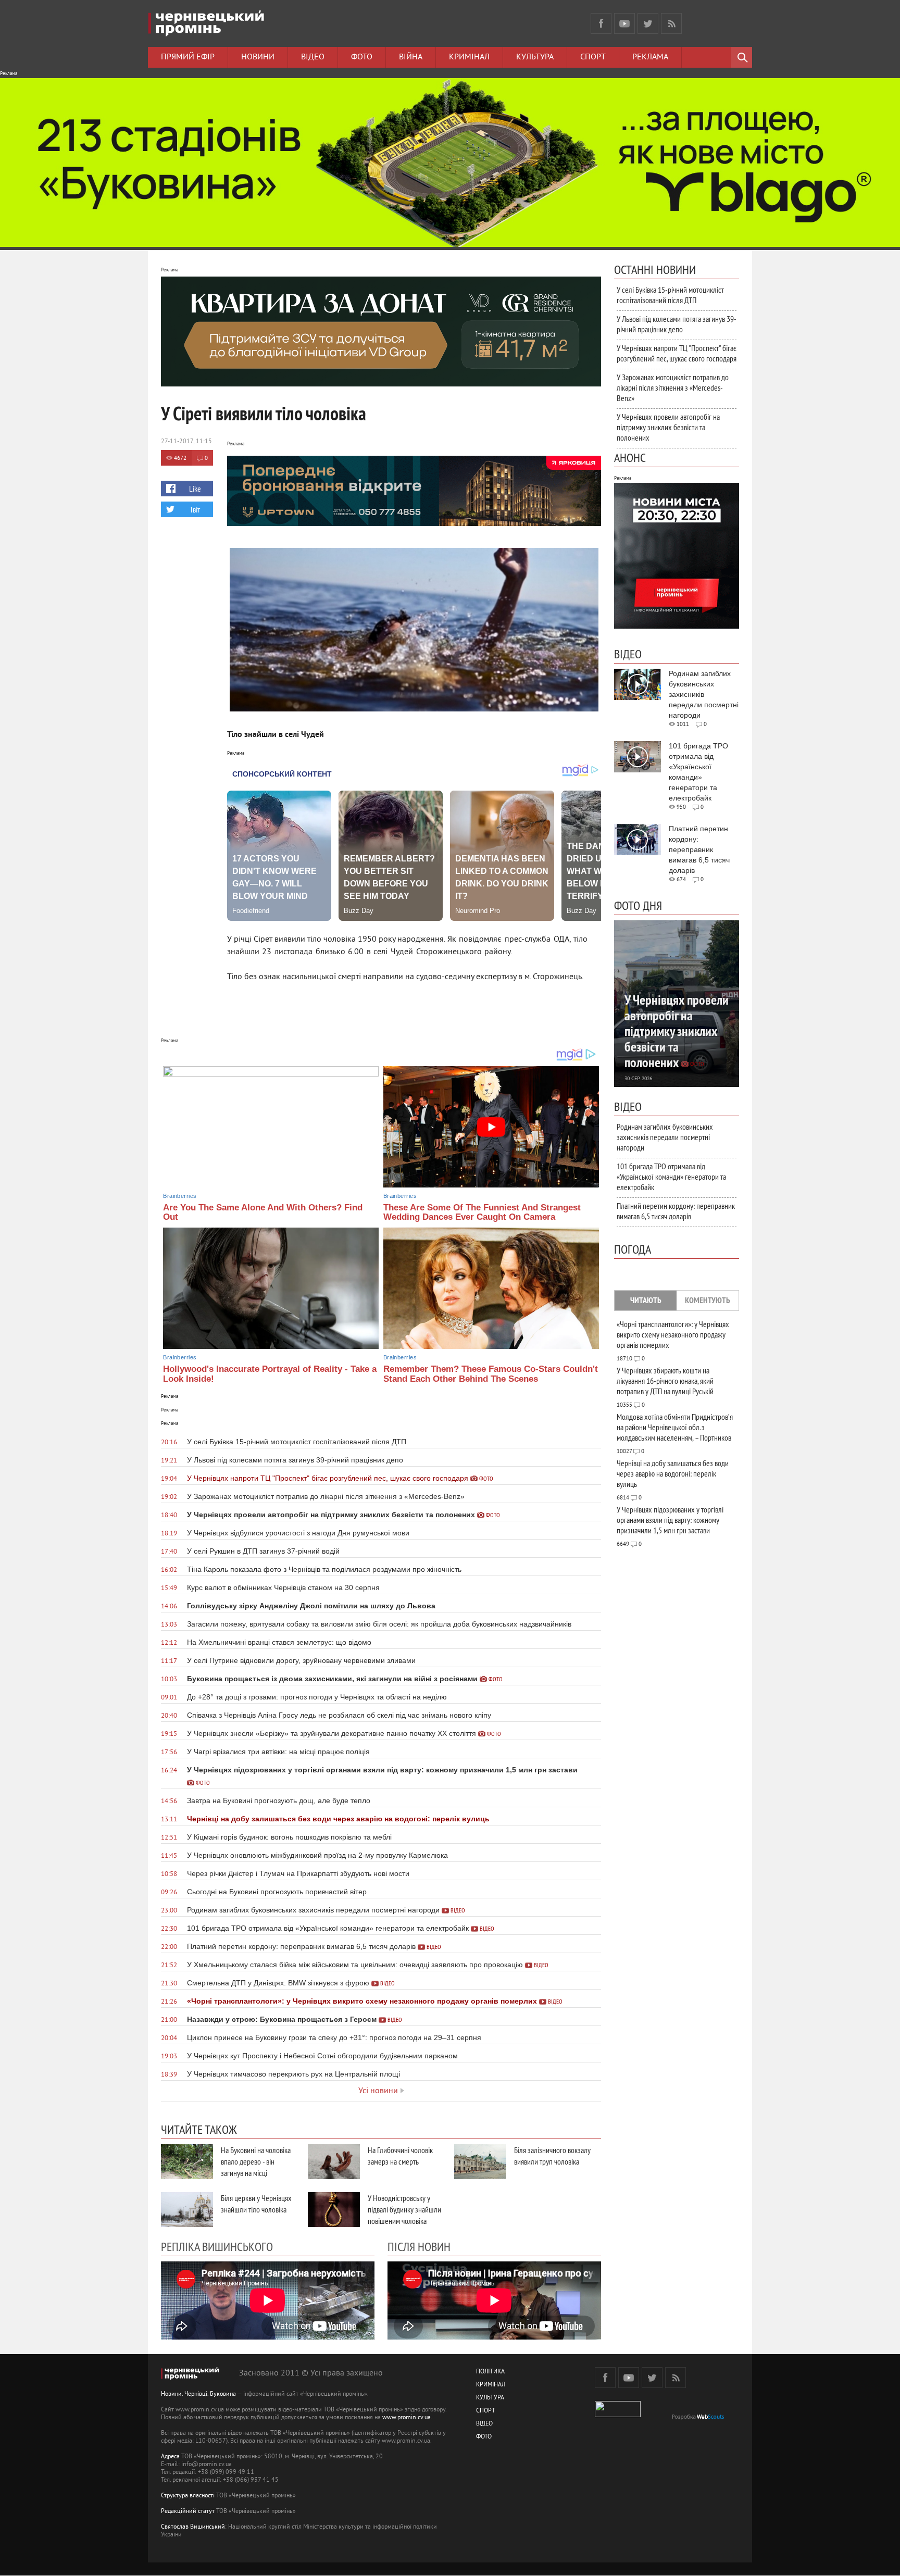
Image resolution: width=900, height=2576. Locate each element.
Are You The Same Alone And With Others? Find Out (263, 1212)
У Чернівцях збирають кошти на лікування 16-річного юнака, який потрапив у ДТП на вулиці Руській (665, 1381)
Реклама (650, 57)
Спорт (593, 57)
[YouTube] (624, 23)
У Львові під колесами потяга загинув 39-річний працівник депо (677, 324)
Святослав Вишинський (193, 2527)
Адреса (170, 2457)
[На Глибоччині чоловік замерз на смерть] (334, 2162)
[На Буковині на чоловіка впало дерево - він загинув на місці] (187, 2162)
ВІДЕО (484, 2424)
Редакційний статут (188, 2512)
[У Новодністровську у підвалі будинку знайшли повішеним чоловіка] (334, 2210)
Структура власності (188, 2496)
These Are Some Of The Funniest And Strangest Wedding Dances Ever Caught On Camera (482, 1212)
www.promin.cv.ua (407, 2418)
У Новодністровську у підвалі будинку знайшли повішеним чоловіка (404, 2209)
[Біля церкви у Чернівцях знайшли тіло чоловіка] (187, 2210)
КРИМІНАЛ (491, 2385)
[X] (648, 23)
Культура (535, 57)
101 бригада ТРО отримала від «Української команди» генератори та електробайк (671, 1177)
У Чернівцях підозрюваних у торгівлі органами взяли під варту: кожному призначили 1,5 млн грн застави (670, 1520)
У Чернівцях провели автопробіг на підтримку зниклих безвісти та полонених (668, 427)
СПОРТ (486, 2411)
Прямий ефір (188, 57)
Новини (258, 57)
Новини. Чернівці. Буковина (198, 2394)
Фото (362, 57)
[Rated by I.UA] (618, 2415)
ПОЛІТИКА (490, 2372)
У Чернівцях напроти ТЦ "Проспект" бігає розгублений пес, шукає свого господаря (677, 353)
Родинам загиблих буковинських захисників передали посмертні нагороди (665, 1137)
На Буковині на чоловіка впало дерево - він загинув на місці (256, 2161)
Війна (411, 57)
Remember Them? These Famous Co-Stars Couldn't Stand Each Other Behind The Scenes (491, 1374)
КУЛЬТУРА (490, 2398)
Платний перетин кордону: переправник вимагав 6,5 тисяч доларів (676, 1211)
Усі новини (378, 2091)
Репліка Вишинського (217, 2246)
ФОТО (484, 2437)
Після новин (419, 2246)
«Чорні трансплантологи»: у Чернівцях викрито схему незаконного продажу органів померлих (673, 1334)
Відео (313, 57)
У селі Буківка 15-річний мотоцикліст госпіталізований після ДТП (670, 295)
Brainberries (180, 1196)
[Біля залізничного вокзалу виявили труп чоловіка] (480, 2162)
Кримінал (469, 57)
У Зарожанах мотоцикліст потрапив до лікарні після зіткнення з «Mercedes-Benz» (673, 387)
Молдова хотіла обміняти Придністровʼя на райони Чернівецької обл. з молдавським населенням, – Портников (675, 1427)
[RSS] (671, 23)
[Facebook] (601, 23)
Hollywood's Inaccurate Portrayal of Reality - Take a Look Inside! (270, 1374)
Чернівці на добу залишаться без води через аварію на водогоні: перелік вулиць (673, 1473)
